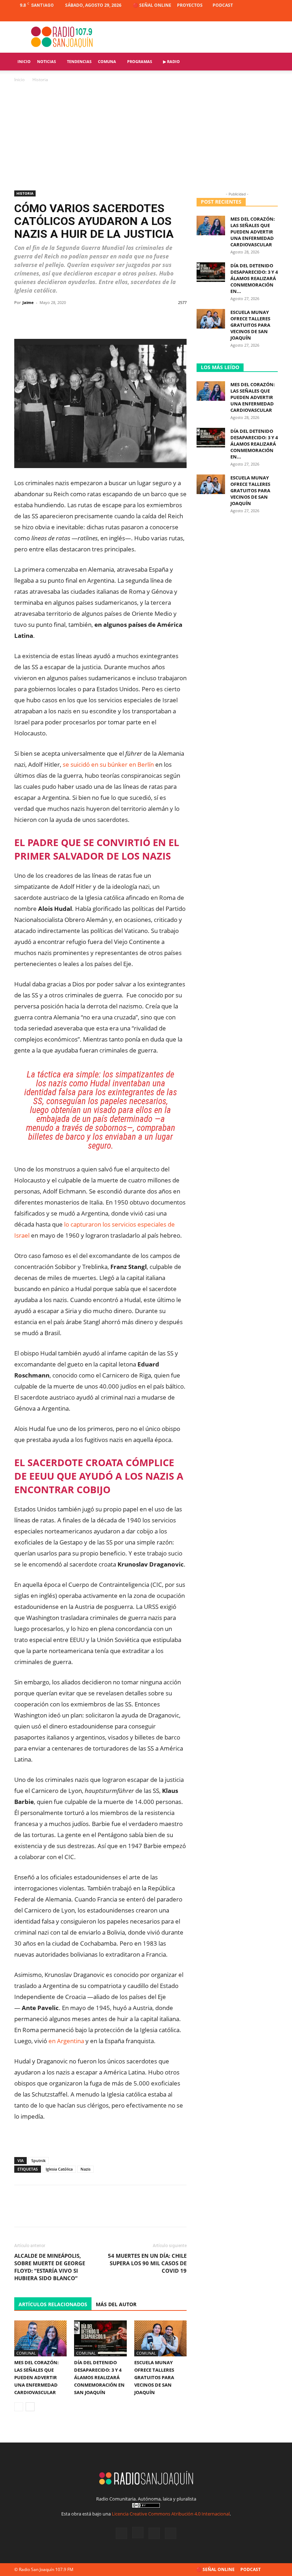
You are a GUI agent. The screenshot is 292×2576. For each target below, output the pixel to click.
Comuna (107, 61)
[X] (261, 16)
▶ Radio (171, 61)
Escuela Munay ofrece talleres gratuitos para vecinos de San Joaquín (154, 2377)
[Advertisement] (146, 137)
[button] (269, 62)
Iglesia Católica (59, 2169)
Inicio (24, 61)
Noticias (46, 61)
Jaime (28, 302)
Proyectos (190, 5)
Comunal (26, 2353)
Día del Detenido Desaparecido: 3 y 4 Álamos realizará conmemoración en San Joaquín (99, 2377)
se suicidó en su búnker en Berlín (108, 764)
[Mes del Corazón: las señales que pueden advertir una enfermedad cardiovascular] (40, 2338)
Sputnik (38, 2160)
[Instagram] (249, 16)
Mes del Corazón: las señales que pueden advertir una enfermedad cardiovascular (36, 2377)
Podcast (223, 5)
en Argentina (66, 2041)
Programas (140, 61)
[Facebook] (237, 16)
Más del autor (116, 2304)
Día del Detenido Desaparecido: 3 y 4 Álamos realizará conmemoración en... (254, 278)
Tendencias (79, 61)
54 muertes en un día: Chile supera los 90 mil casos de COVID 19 (147, 2263)
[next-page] (30, 2407)
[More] (179, 319)
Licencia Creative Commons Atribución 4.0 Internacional (171, 2514)
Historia (25, 193)
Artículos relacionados (53, 2304)
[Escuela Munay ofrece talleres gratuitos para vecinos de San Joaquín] (160, 2338)
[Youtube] (272, 16)
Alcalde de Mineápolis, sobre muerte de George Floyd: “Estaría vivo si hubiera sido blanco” (50, 2267)
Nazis (85, 2169)
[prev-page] (19, 2407)
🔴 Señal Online (152, 5)
